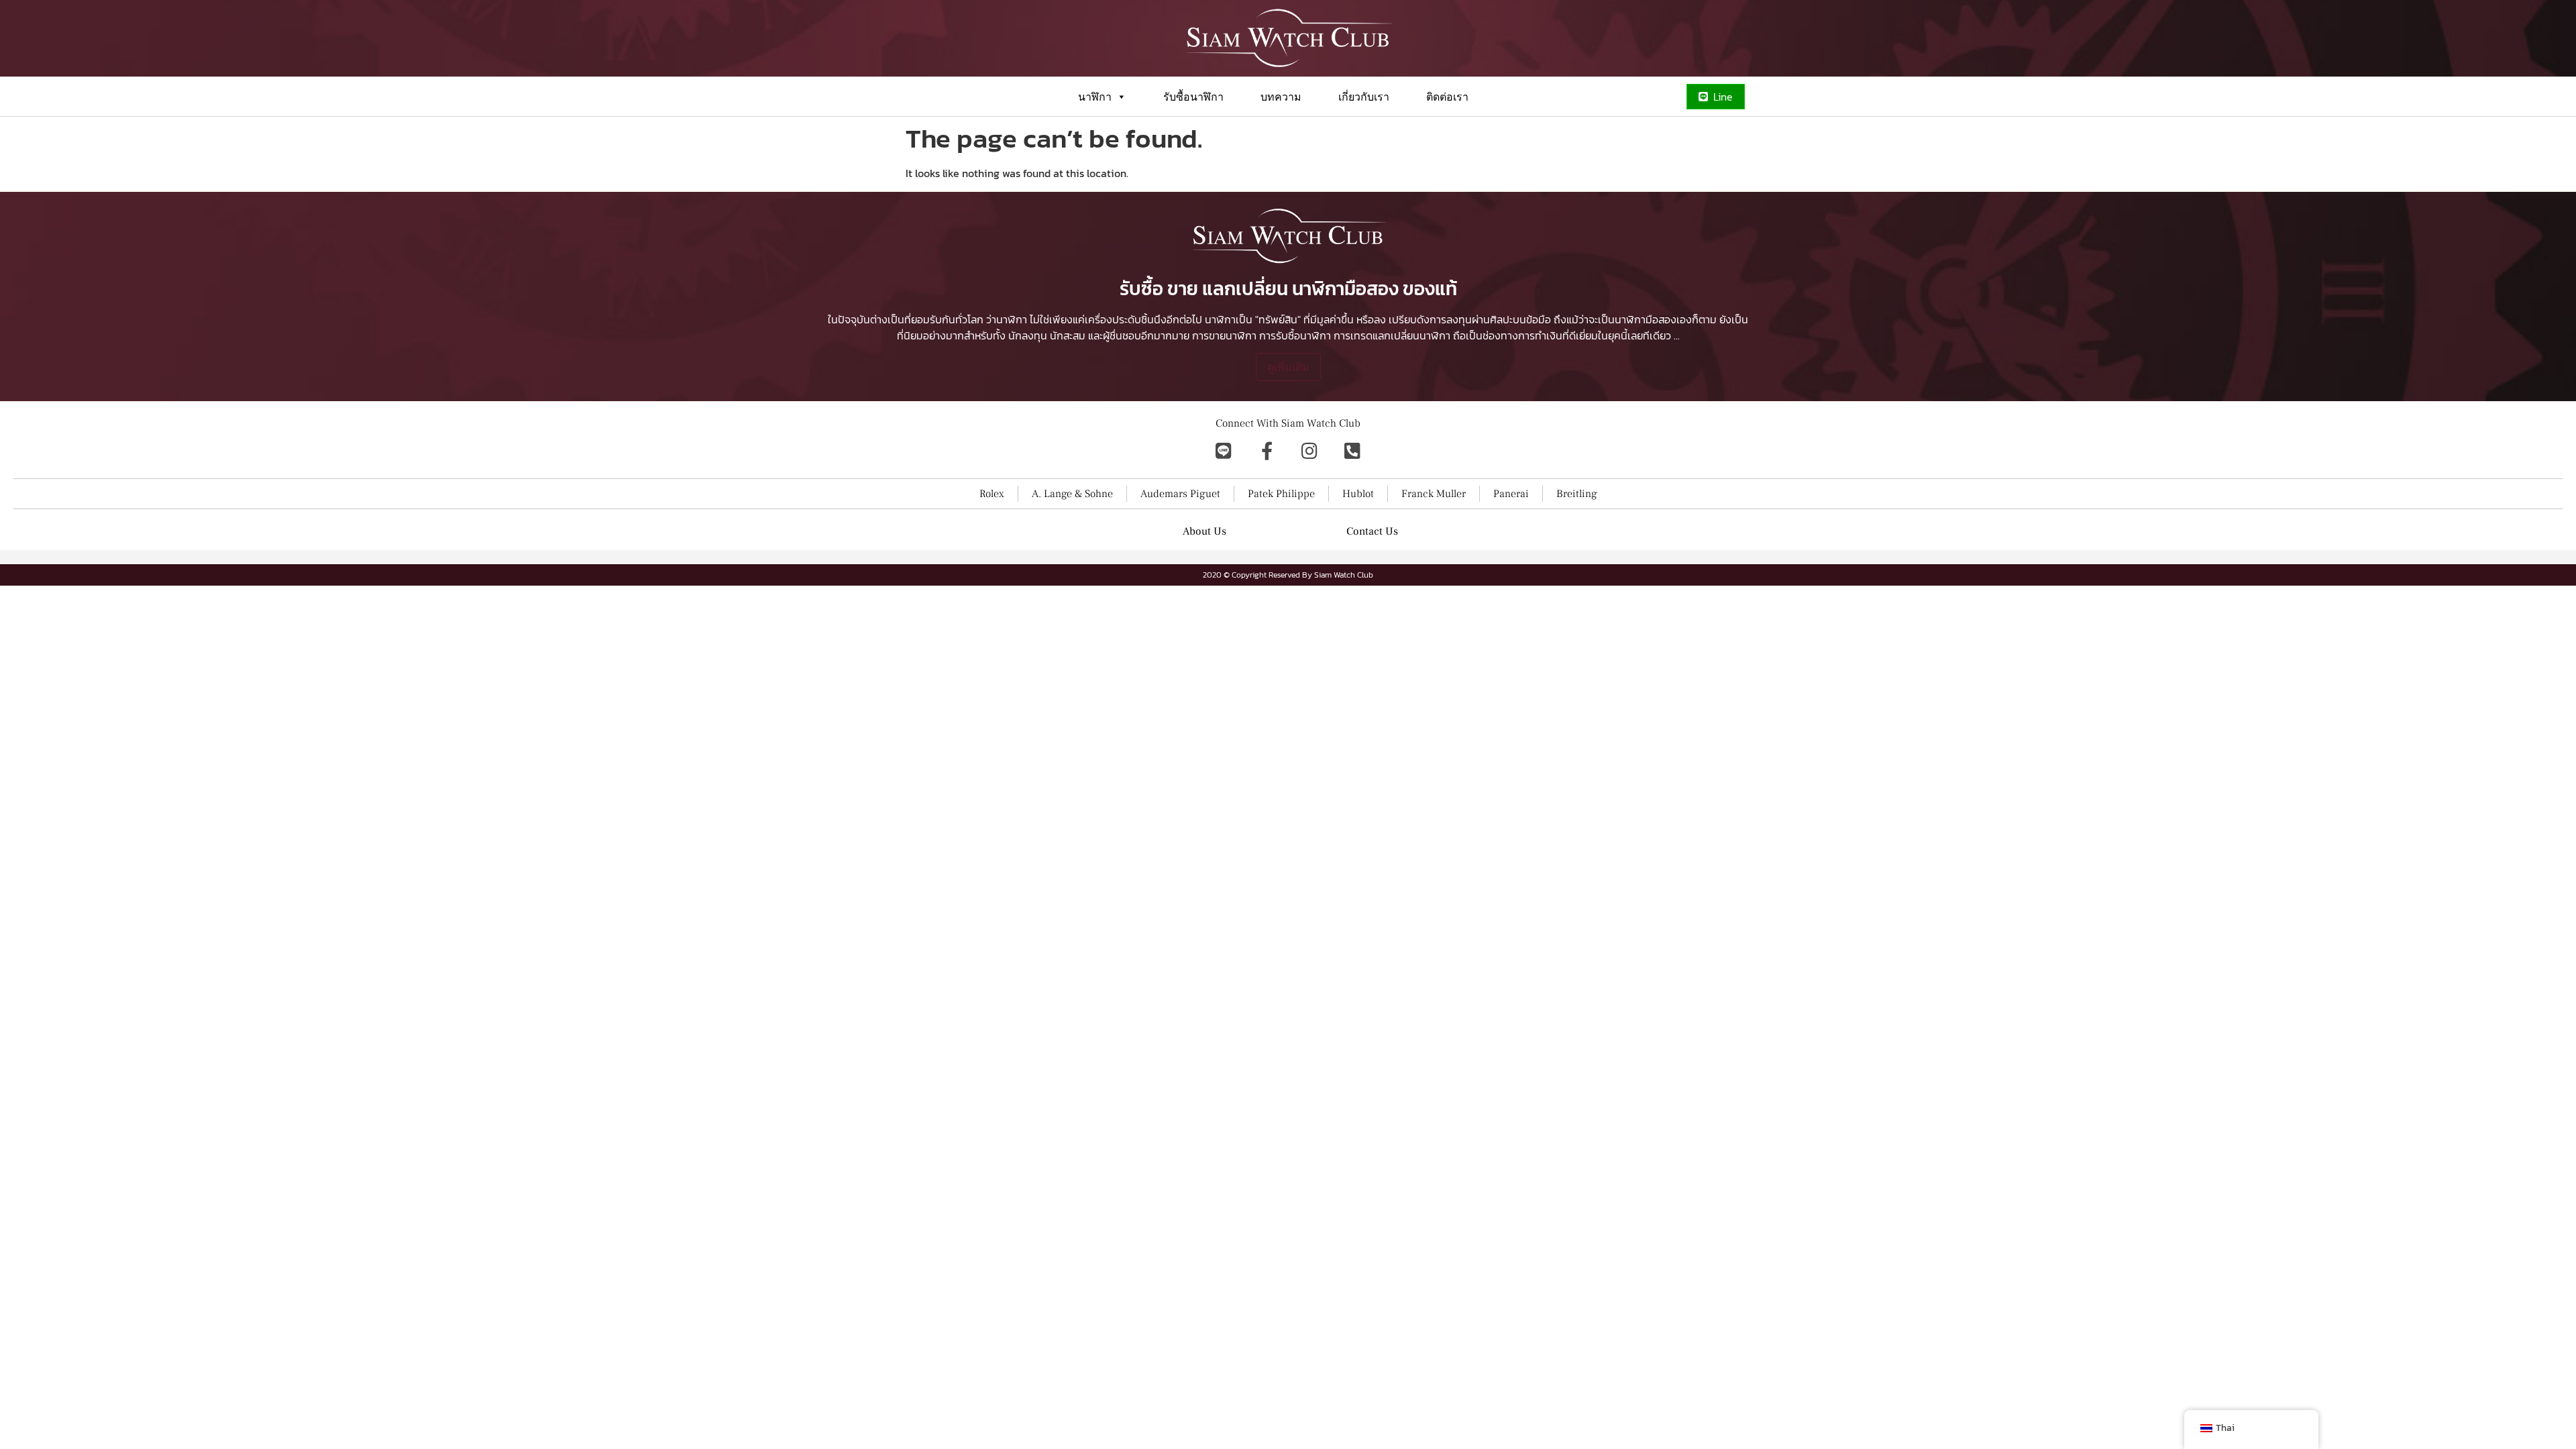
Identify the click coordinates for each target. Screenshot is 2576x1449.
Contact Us (1372, 531)
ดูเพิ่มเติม (1288, 367)
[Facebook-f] (1267, 450)
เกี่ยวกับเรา (1364, 97)
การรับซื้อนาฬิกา (1295, 335)
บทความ (1281, 97)
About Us (1204, 531)
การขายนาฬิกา (1224, 335)
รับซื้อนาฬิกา (1193, 97)
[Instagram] (1309, 450)
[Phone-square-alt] (1352, 450)
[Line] (1224, 450)
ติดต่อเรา (1447, 97)
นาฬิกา (1095, 97)
